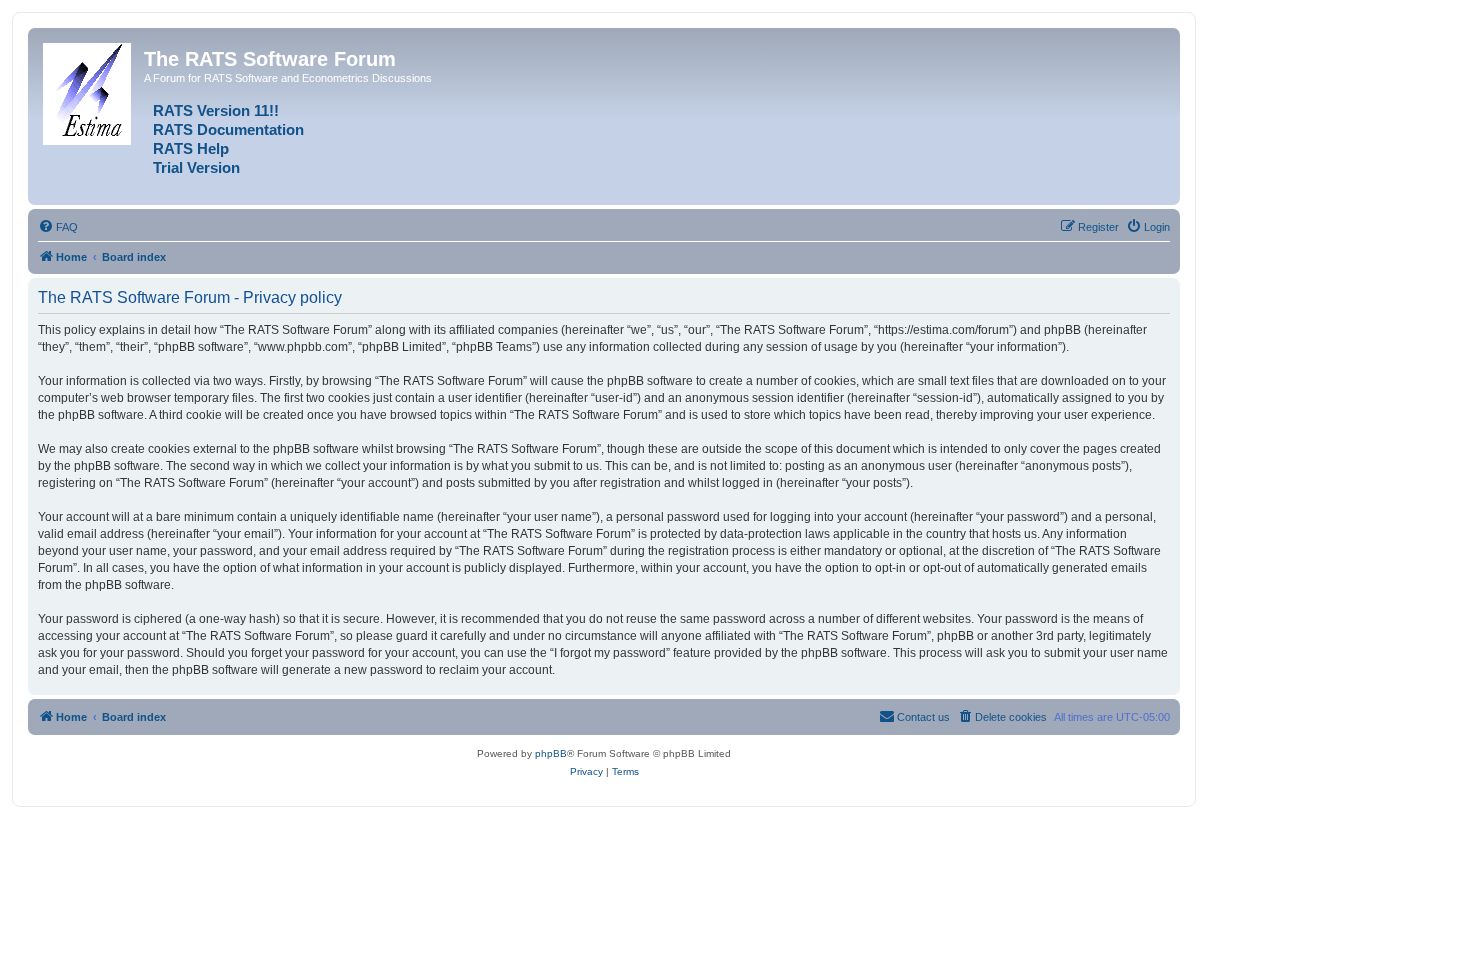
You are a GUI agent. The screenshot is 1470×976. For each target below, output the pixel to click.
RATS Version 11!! (216, 111)
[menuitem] (58, 227)
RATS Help (191, 149)
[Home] (88, 90)
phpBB (551, 753)
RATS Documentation (228, 130)
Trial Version (196, 168)
